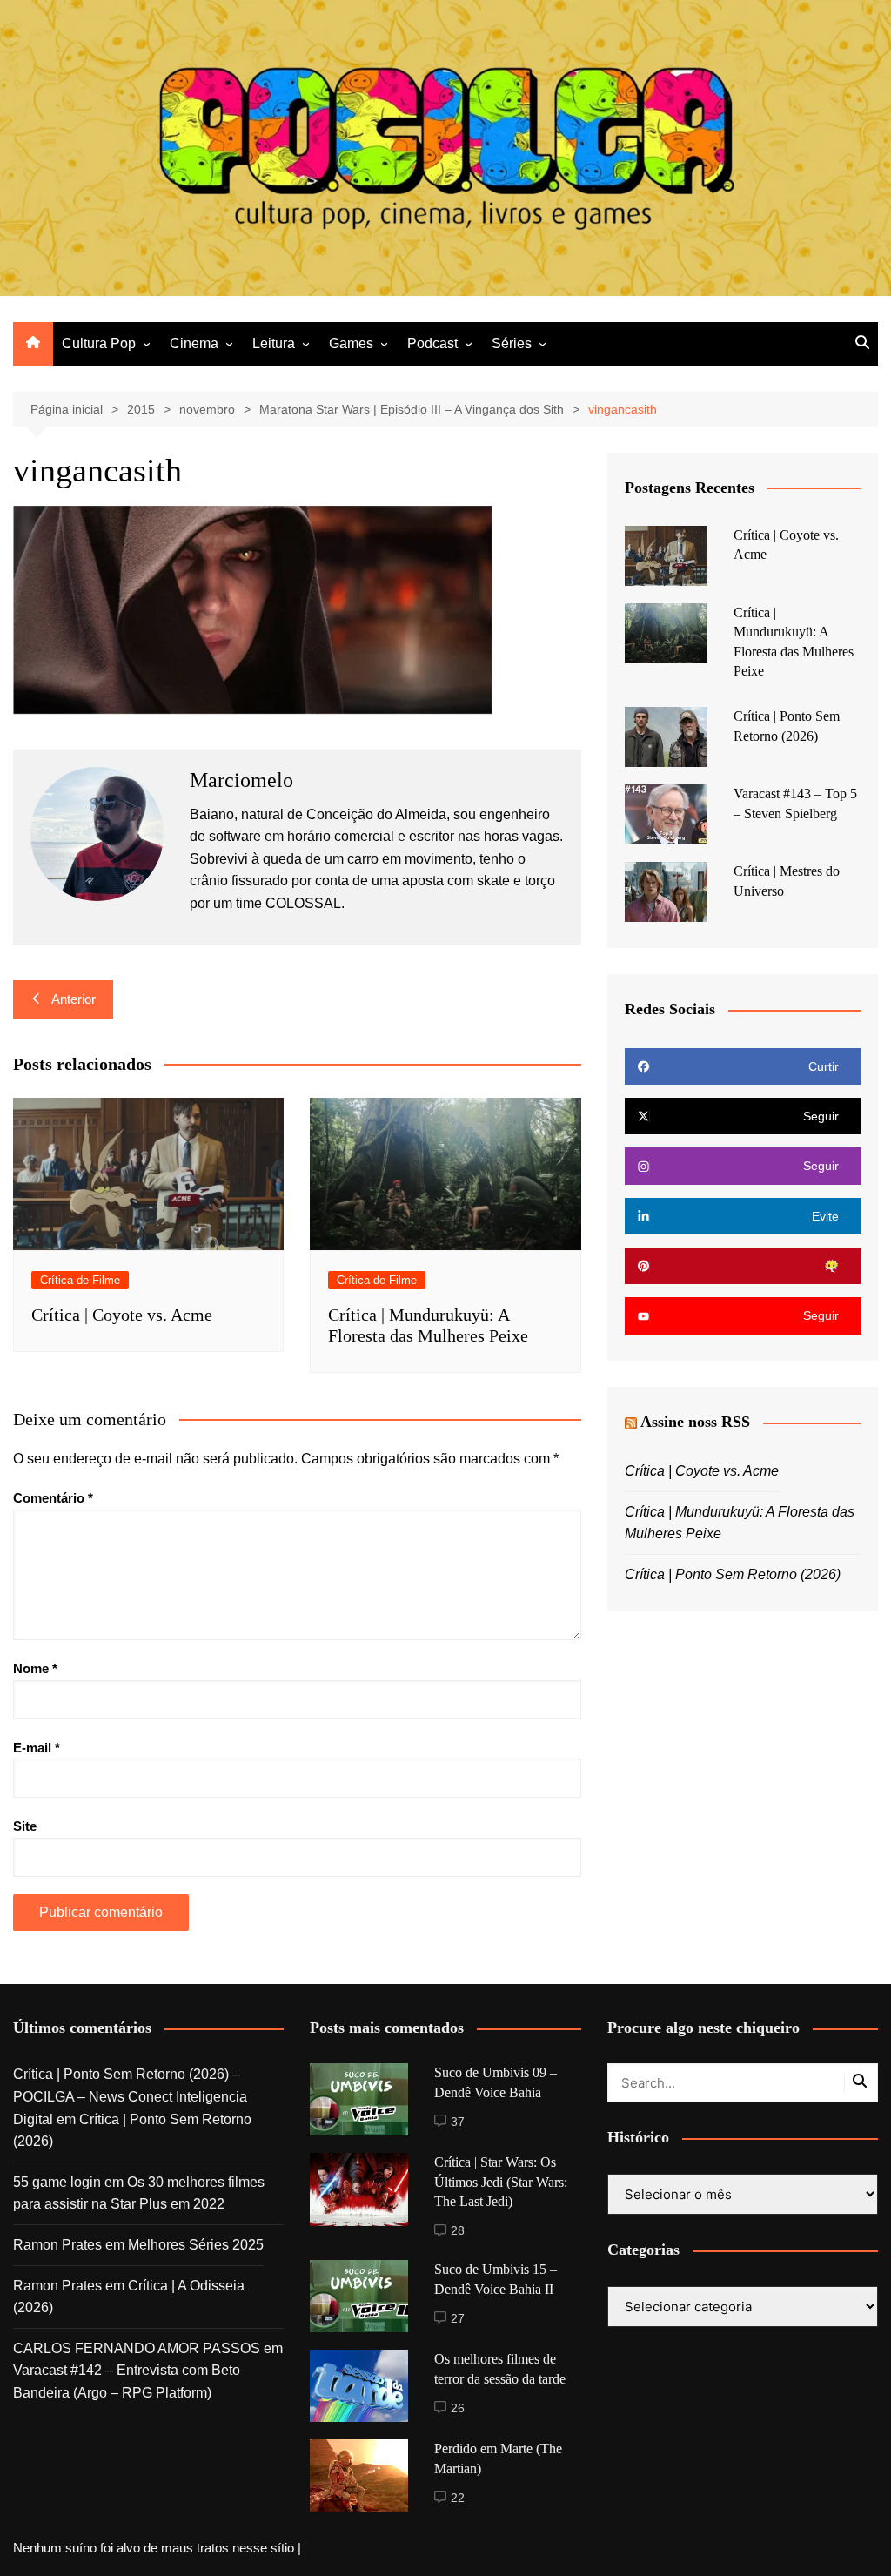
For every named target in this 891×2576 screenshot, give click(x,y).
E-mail (37, 1748)
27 (458, 2318)
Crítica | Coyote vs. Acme (122, 1315)
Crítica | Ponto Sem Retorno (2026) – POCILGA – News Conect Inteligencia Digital (130, 2096)
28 (458, 2230)
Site (25, 1826)
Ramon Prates (57, 2245)
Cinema (194, 343)
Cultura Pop (99, 343)
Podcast (432, 343)
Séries (512, 343)
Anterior (74, 999)
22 (458, 2498)
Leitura (274, 343)
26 (458, 2408)
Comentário (53, 1498)
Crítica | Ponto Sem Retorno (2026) (733, 1574)
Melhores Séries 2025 (196, 2245)
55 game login (57, 2182)
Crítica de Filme (80, 1280)
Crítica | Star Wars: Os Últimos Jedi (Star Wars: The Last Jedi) (501, 2182)
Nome (35, 1668)
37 (458, 2122)
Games (351, 343)
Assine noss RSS (695, 1422)
